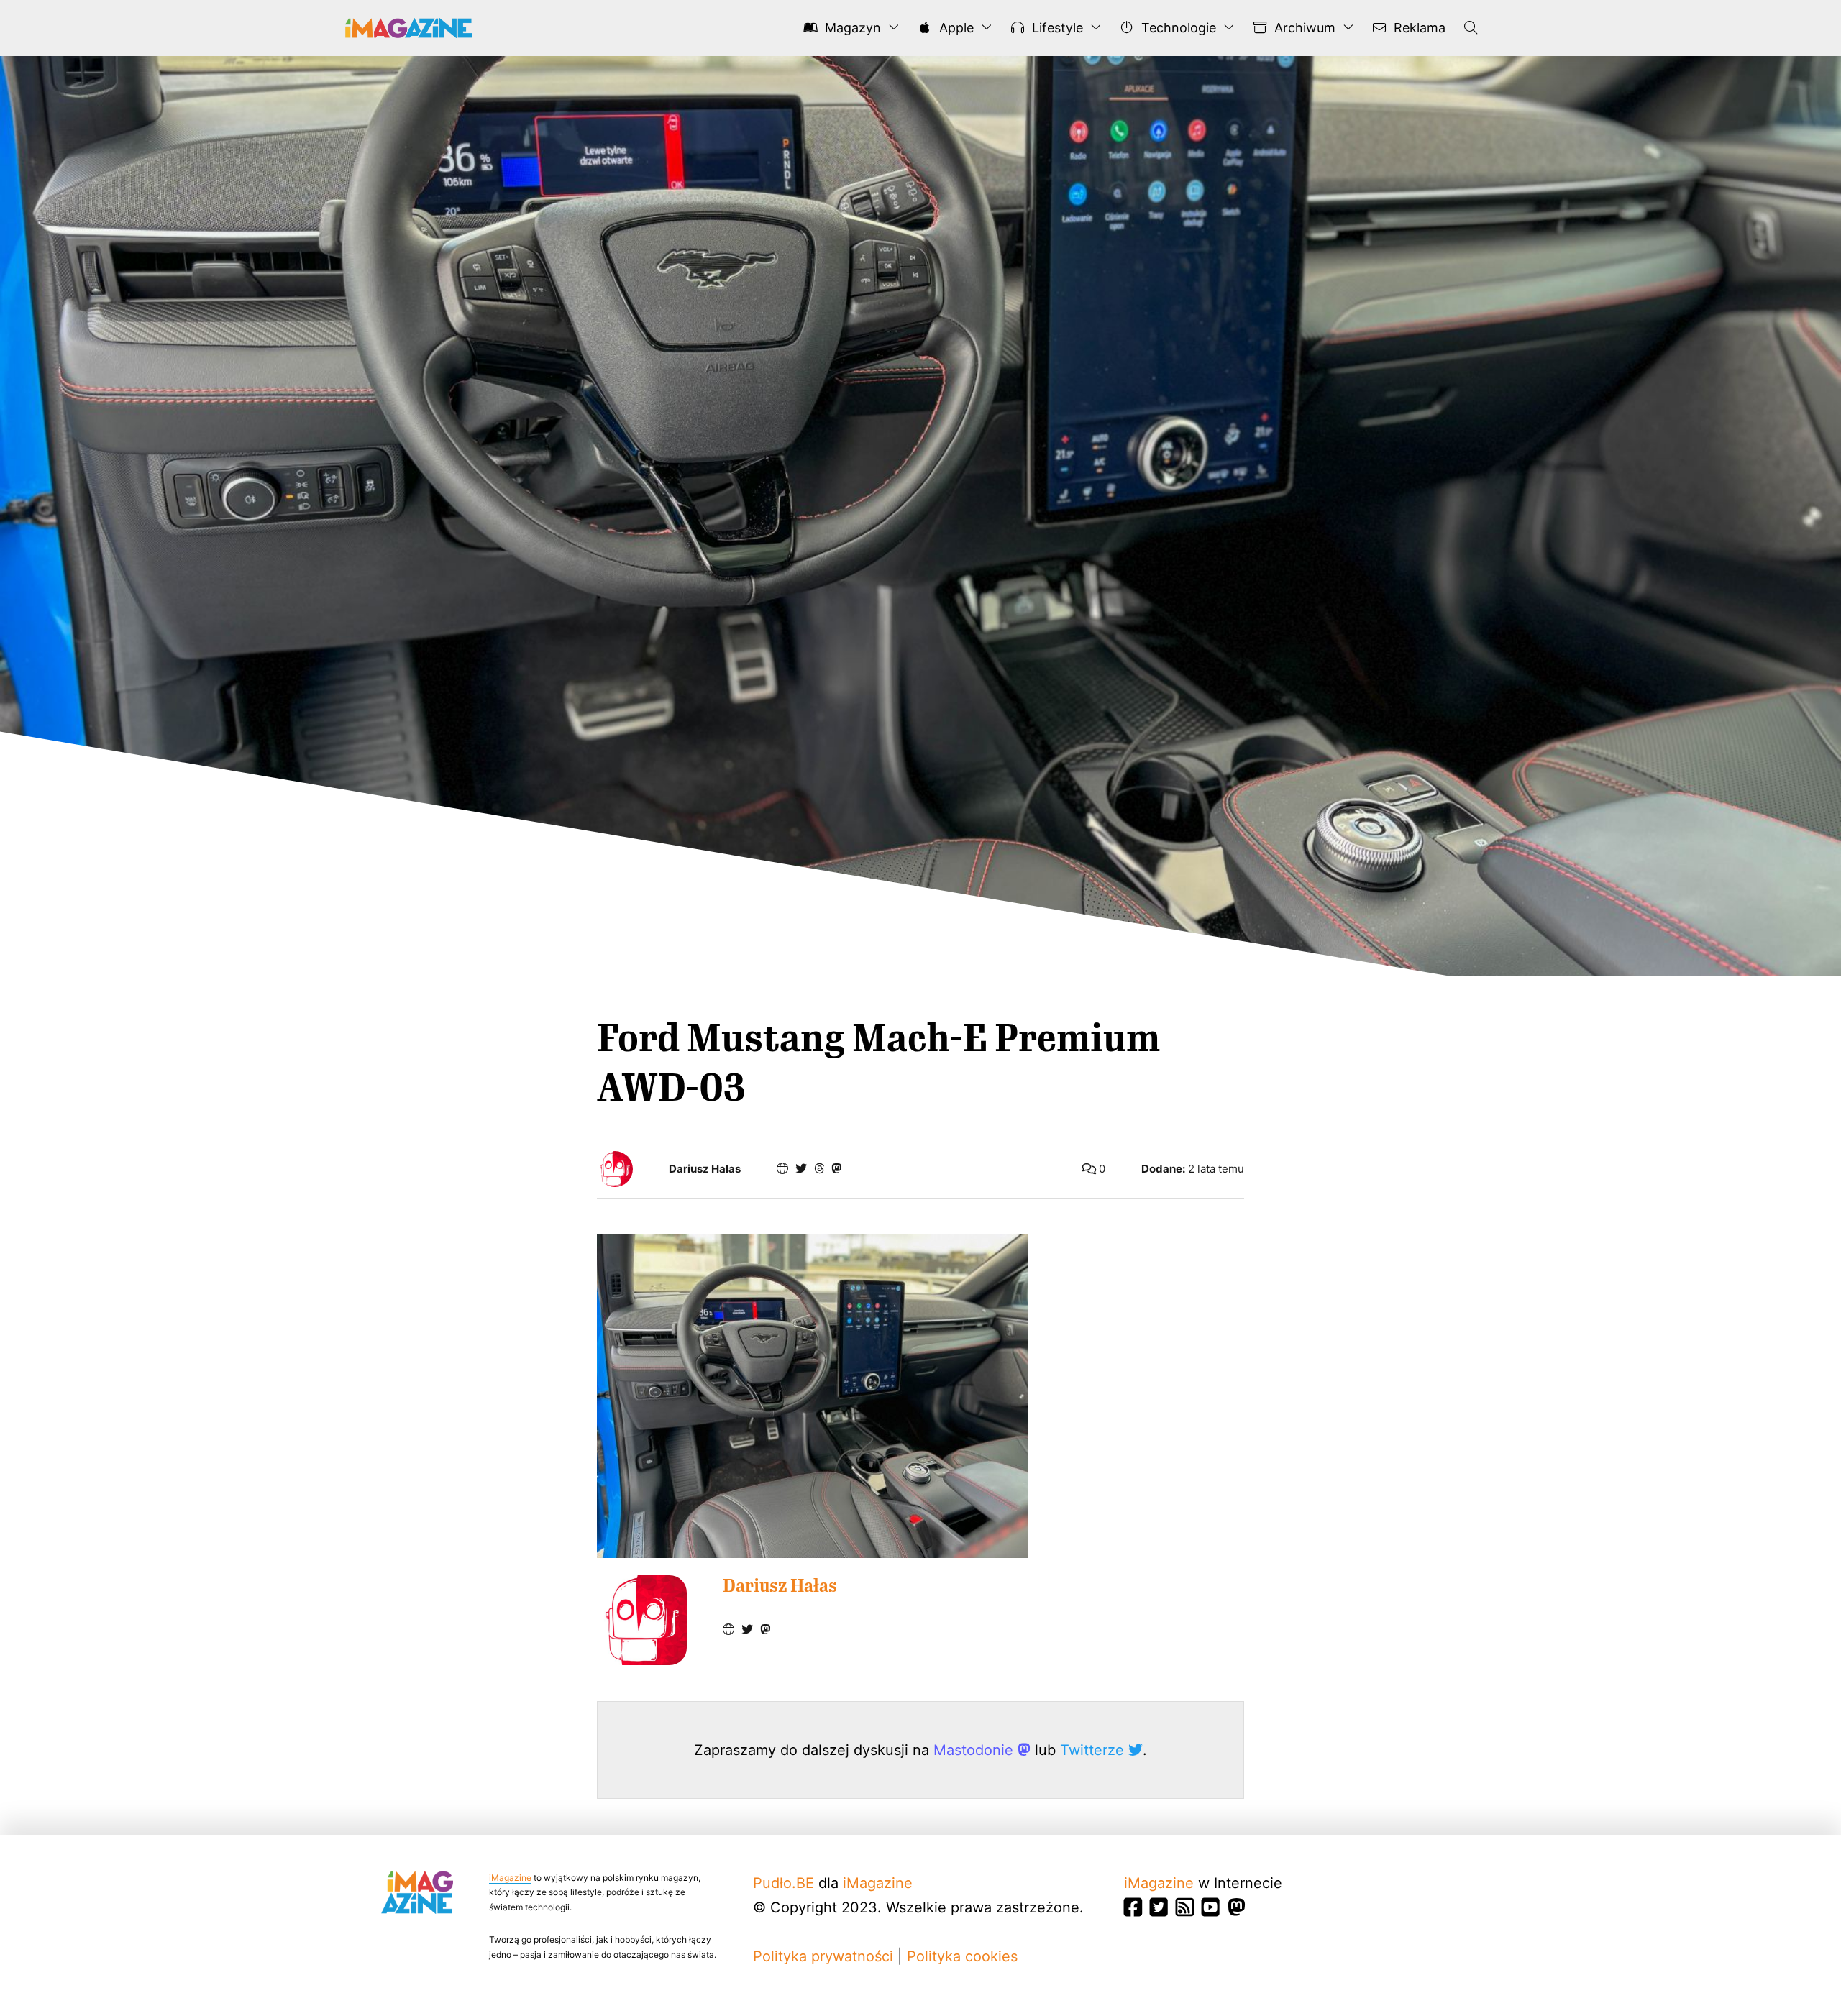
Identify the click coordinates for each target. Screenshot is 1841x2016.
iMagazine (510, 1878)
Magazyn (851, 28)
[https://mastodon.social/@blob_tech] (836, 1168)
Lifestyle (1056, 28)
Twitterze (1094, 1750)
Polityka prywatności (823, 1956)
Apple (955, 28)
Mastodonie (976, 1750)
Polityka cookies (962, 1956)
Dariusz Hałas (705, 1169)
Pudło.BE (784, 1883)
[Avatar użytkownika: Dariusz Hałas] (642, 1620)
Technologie (1177, 28)
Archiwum (1303, 28)
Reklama (1418, 28)
